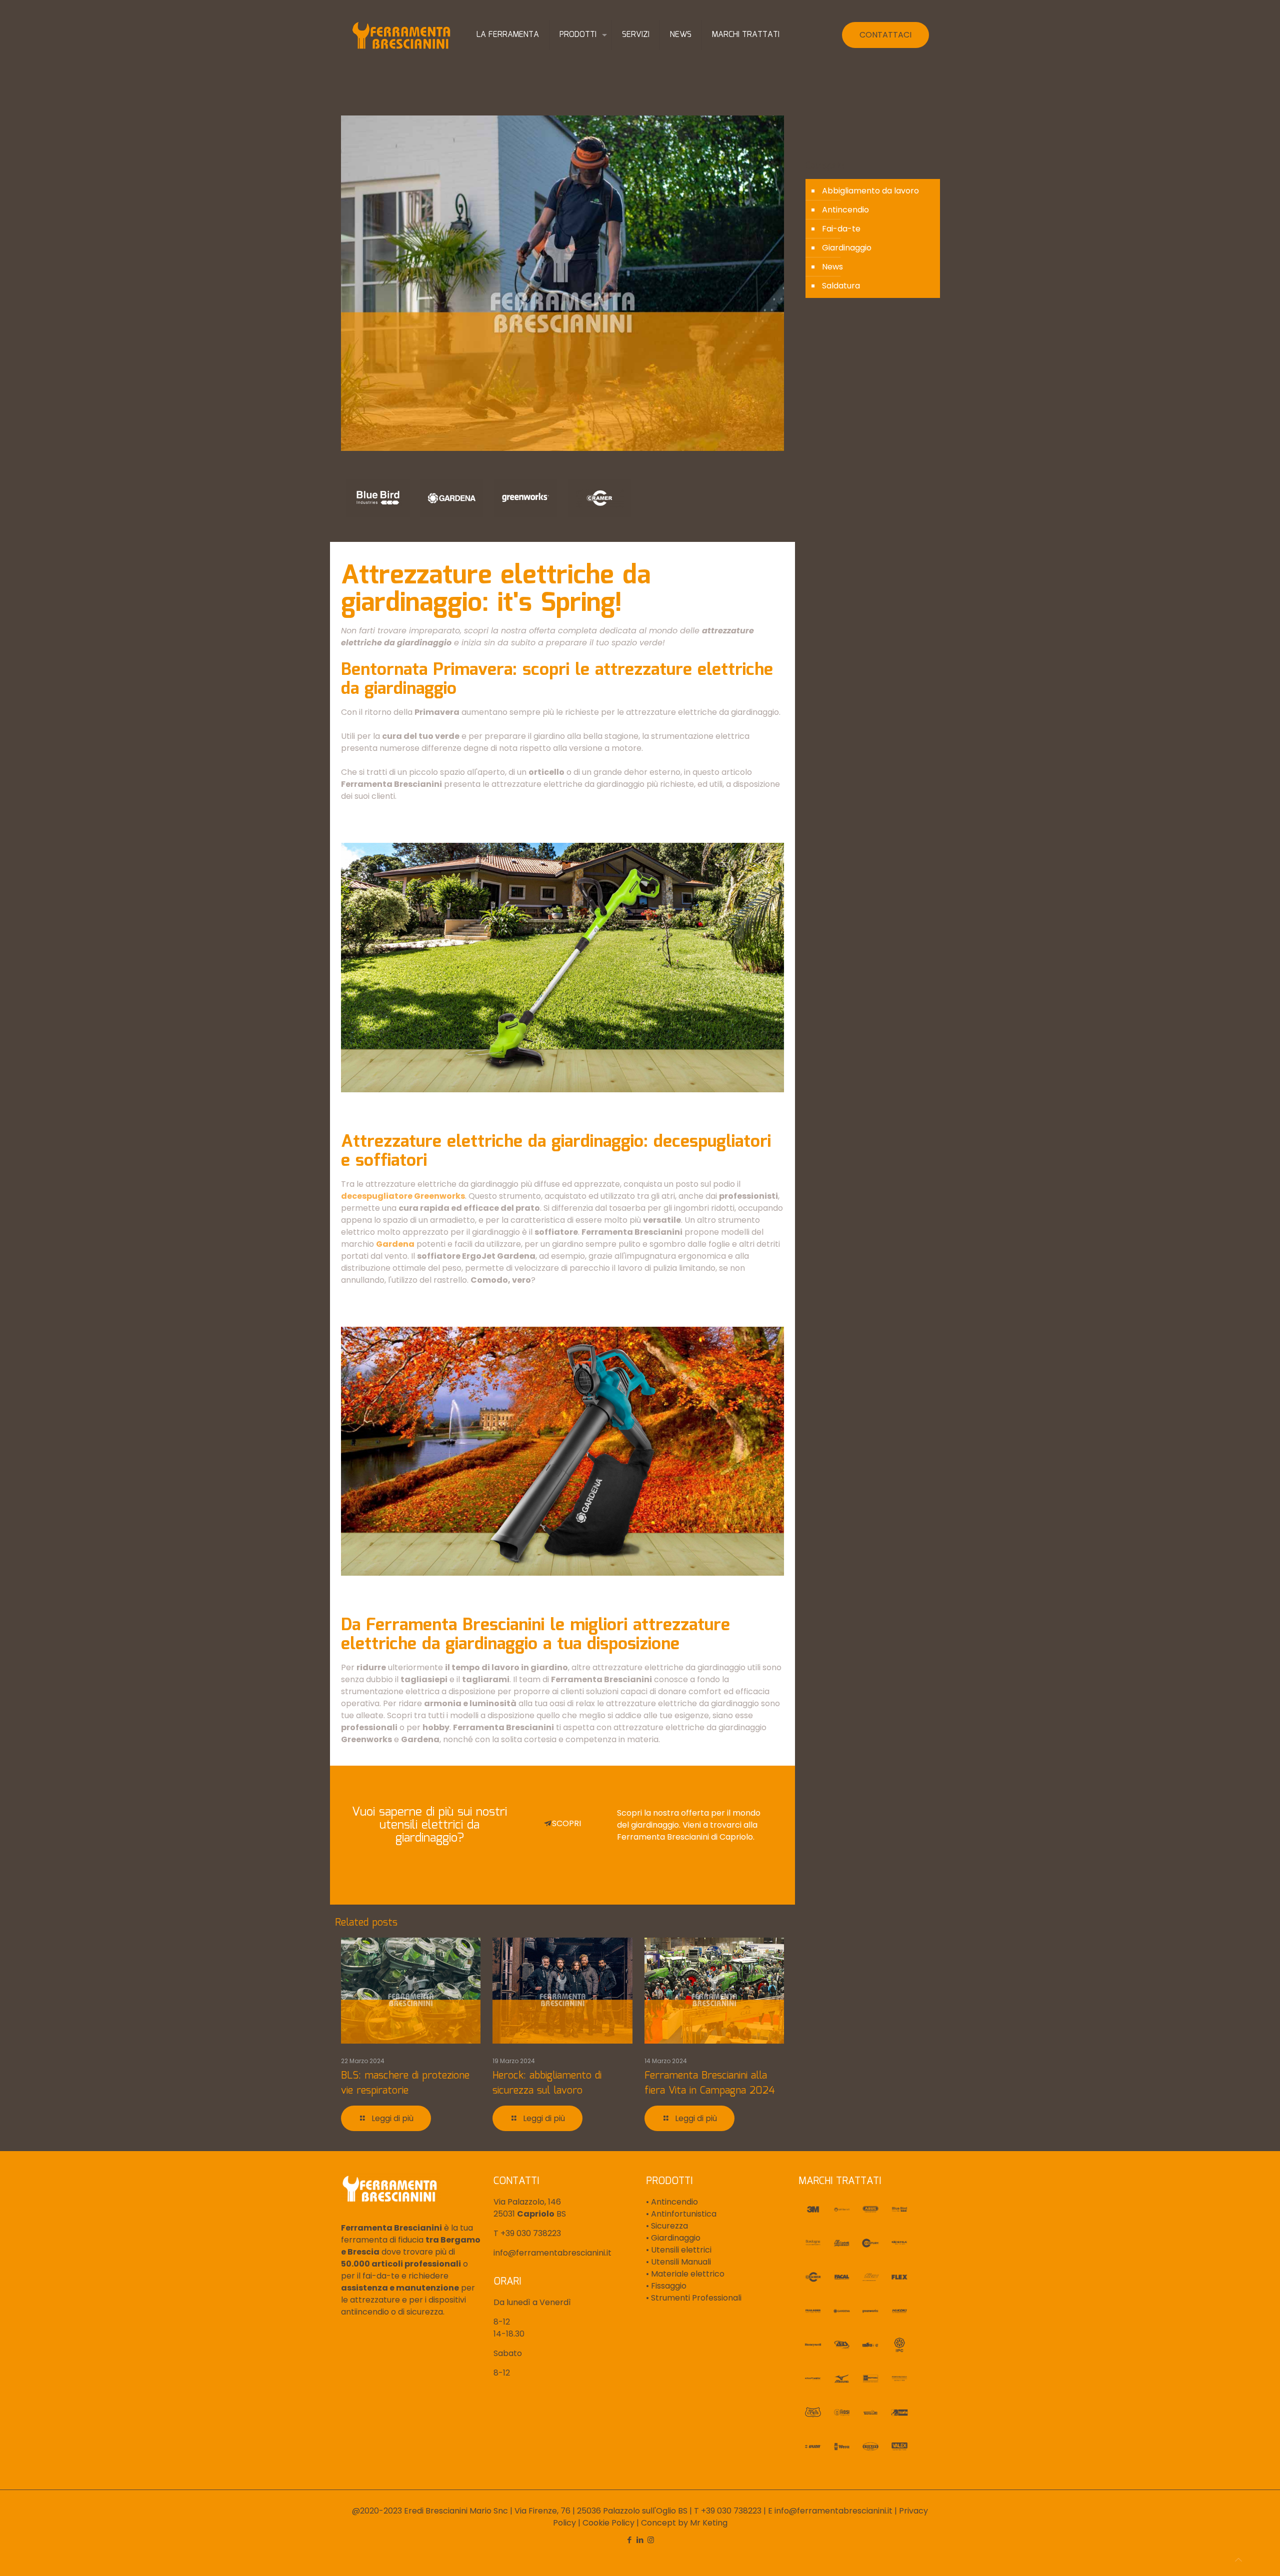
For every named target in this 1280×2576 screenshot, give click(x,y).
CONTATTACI (885, 35)
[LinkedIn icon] (640, 2540)
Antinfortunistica (683, 2214)
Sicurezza (668, 2226)
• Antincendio (672, 2202)
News (832, 267)
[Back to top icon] (1238, 2560)
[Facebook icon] (630, 2540)
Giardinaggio (847, 248)
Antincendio (845, 210)
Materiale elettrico (687, 2274)
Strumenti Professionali (695, 2298)
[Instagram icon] (651, 2540)
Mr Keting (709, 2523)
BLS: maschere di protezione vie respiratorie (405, 2083)
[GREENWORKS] (525, 498)
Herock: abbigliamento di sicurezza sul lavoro (547, 2083)
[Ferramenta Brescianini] (401, 35)
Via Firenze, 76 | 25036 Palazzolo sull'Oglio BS (601, 2511)
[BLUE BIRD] (378, 498)
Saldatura (841, 286)
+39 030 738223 (531, 2233)
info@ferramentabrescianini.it (552, 2253)
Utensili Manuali (680, 2262)
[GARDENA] (452, 498)
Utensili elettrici (680, 2250)
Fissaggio (668, 2286)
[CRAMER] (599, 498)
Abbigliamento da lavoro (870, 191)
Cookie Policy (608, 2523)
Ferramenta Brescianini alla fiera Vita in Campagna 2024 (710, 2083)
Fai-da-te (841, 229)
